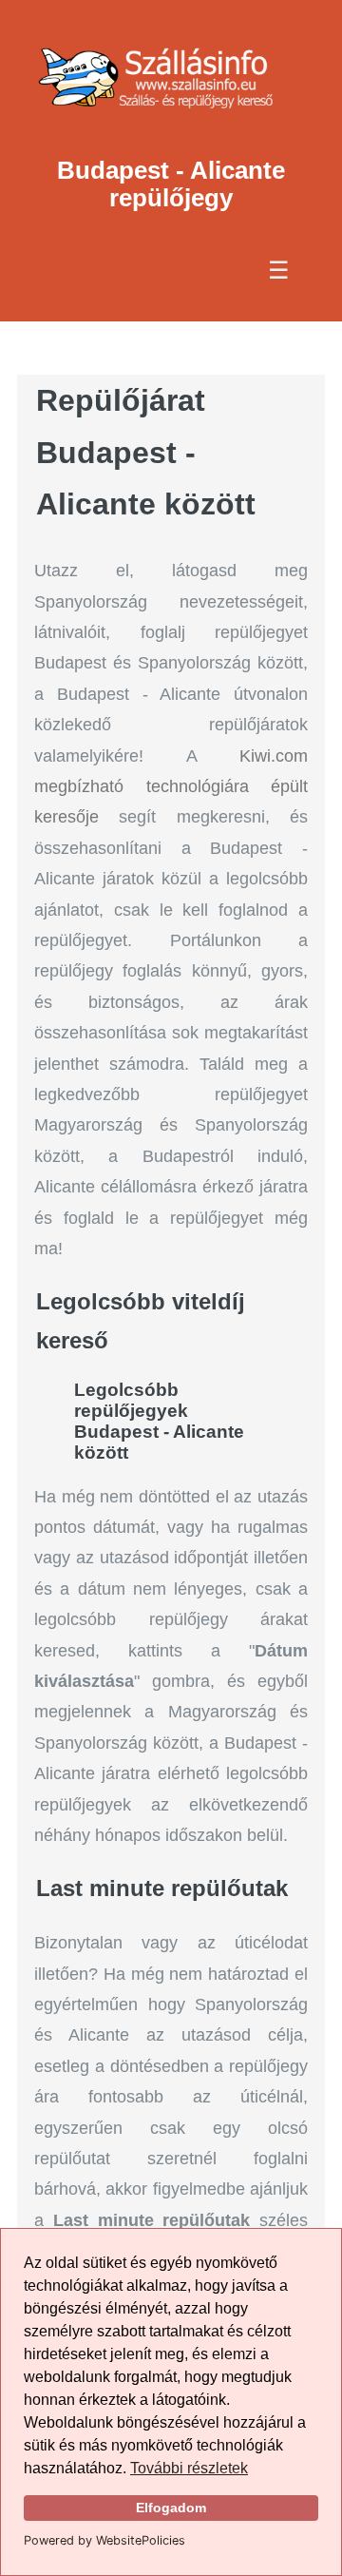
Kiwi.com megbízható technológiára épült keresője (171, 787)
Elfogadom (171, 2508)
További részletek (189, 2468)
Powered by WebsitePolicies (104, 2540)
